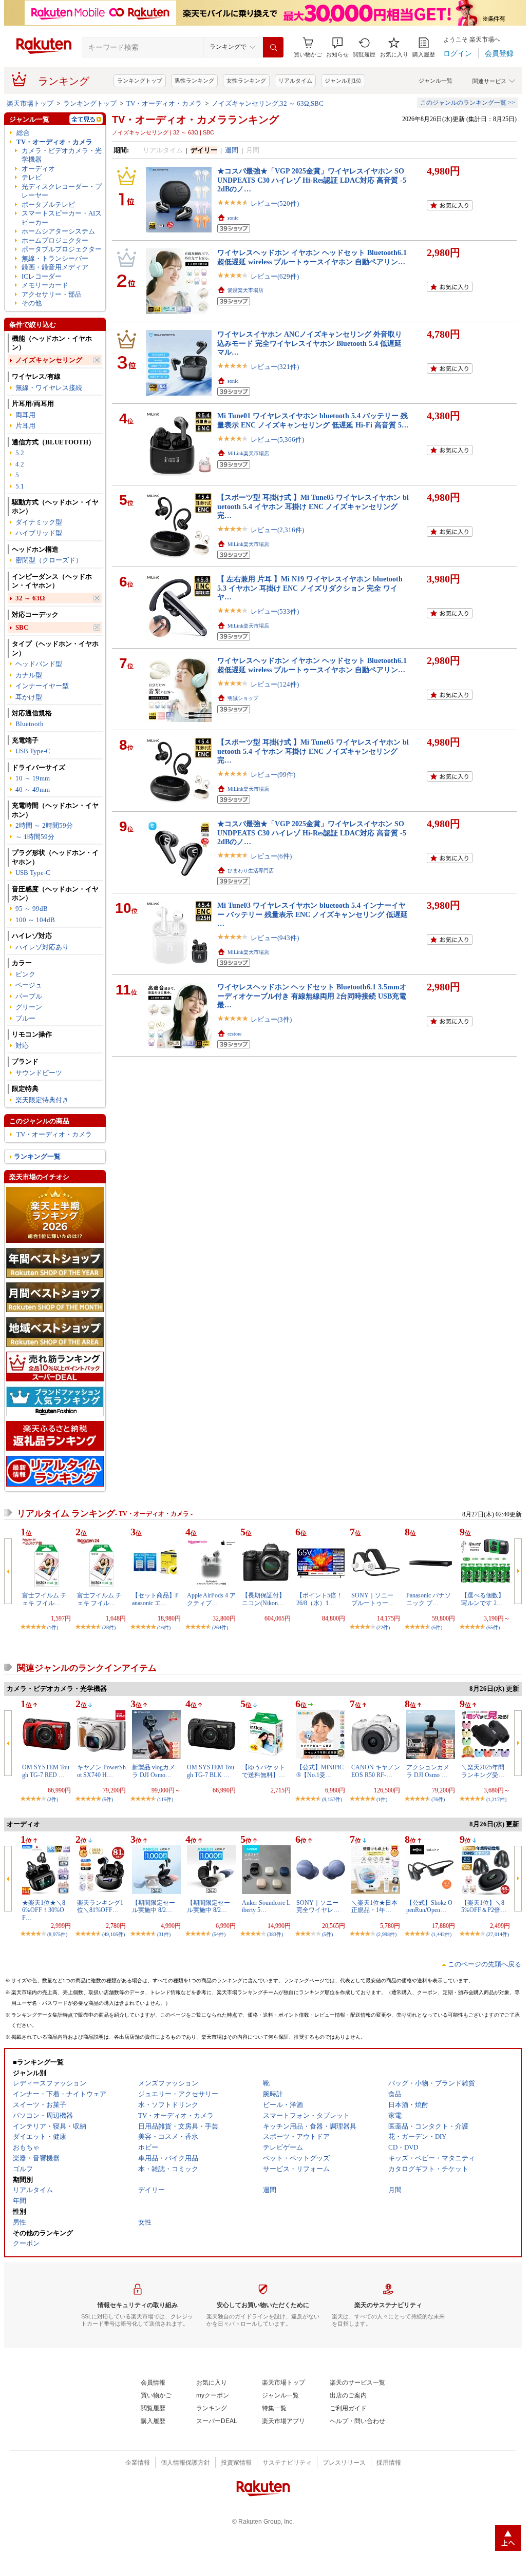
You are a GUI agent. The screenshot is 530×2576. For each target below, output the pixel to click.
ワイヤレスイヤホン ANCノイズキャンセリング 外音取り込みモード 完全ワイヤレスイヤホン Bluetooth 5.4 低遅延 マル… (310, 343)
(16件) (164, 1627)
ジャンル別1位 (343, 81)
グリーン (29, 1007)
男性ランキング (194, 81)
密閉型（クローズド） (49, 560)
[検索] (273, 47)
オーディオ (38, 169)
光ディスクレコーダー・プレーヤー (62, 191)
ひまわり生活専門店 (251, 871)
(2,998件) (386, 1934)
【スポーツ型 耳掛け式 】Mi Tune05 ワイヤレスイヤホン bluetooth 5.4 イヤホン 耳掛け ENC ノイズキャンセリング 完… (313, 506)
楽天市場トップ (30, 103)
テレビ (32, 177)
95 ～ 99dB (32, 909)
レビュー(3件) (271, 1019)
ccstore (234, 1034)
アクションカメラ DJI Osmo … (428, 1771)
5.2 (20, 453)
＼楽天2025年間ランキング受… (483, 1771)
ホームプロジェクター (55, 240)
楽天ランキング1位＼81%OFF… (100, 1906)
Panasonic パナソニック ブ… (429, 1599)
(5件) (437, 1627)
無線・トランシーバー (55, 258)
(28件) (109, 1627)
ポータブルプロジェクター (62, 249)
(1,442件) (441, 1934)
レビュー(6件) (271, 856)
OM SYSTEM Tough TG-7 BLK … (211, 1771)
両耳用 (25, 415)
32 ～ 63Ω (30, 598)
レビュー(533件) (275, 611)
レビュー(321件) (275, 367)
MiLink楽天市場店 (248, 453)
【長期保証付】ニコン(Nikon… (263, 1599)
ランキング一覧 (37, 1156)
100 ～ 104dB (35, 920)
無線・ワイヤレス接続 (49, 388)
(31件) (164, 1934)
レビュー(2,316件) (277, 530)
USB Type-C (33, 751)
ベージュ (29, 985)
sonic (233, 218)
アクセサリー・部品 (52, 294)
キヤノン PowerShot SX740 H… (101, 1771)
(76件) (438, 1799)
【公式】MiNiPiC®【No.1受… (320, 1771)
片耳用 (25, 426)
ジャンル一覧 (436, 81)
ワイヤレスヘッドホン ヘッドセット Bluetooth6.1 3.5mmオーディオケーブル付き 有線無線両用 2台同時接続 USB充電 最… (312, 996)
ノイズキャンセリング (49, 360)
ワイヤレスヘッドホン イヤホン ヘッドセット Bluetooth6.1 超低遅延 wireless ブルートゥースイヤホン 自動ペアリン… (312, 257)
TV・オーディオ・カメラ (164, 103)
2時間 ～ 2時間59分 (44, 825)
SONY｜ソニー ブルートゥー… (373, 1599)
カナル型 (29, 675)
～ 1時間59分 (35, 837)
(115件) (165, 1799)
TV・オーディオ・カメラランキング (195, 120)
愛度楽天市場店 (245, 290)
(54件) (219, 1934)
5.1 (20, 486)
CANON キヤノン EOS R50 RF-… (376, 1771)
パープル (29, 996)
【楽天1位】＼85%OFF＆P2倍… (484, 1906)
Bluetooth (30, 724)
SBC (22, 627)
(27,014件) (498, 1934)
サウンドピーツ (39, 1073)
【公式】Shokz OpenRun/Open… (429, 1906)
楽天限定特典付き (42, 1100)
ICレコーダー (42, 276)
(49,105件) (113, 1934)
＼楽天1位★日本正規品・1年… (374, 1906)
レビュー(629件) (275, 276)
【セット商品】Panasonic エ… (155, 1599)
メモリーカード (45, 285)
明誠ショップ (243, 698)
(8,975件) (57, 1934)
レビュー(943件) (275, 938)
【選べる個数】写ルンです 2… (483, 1599)
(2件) (53, 1799)
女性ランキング (246, 81)
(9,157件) (332, 1799)
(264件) (220, 1627)
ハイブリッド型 (39, 533)
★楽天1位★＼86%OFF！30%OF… (44, 1910)
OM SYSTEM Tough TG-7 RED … (46, 1771)
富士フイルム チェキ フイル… (44, 1599)
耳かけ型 (29, 697)
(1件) (53, 1627)
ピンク (25, 974)
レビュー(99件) (273, 775)
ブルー (25, 1018)
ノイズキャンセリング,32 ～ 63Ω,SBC (268, 103)
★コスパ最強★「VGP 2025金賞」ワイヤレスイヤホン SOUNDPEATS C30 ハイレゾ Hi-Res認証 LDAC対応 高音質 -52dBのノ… (312, 180)
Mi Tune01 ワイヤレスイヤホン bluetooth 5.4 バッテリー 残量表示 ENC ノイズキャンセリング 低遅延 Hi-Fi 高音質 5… (313, 420)
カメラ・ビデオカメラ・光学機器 (62, 155)
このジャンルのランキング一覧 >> (468, 103)
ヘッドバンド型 (39, 664)
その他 (32, 303)
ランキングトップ (140, 81)
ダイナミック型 (39, 522)
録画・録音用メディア (55, 267)
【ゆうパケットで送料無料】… (263, 1771)
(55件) (493, 1627)
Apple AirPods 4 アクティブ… (211, 1599)
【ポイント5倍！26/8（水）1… (319, 1599)
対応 (22, 1046)
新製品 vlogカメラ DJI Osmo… (154, 1771)
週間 (232, 150)
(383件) (275, 1934)
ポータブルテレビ (48, 204)
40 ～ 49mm (33, 789)
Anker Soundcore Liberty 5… (266, 1906)
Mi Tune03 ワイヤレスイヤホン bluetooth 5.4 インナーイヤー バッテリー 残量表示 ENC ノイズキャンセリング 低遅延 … (313, 914)
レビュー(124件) (275, 684)
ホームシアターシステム (58, 231)
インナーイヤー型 (42, 686)
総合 (23, 133)
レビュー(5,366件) (277, 440)
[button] (337, 47)
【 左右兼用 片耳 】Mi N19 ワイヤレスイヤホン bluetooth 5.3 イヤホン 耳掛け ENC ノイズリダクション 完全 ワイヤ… (310, 588)
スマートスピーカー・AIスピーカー (62, 218)
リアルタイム (295, 81)
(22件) (383, 1627)
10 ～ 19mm (33, 778)
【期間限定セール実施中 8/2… (154, 1906)
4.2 (20, 464)
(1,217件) (496, 1799)
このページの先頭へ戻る (485, 1964)
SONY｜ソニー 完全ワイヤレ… (318, 1906)
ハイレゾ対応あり (42, 947)
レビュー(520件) (275, 203)
